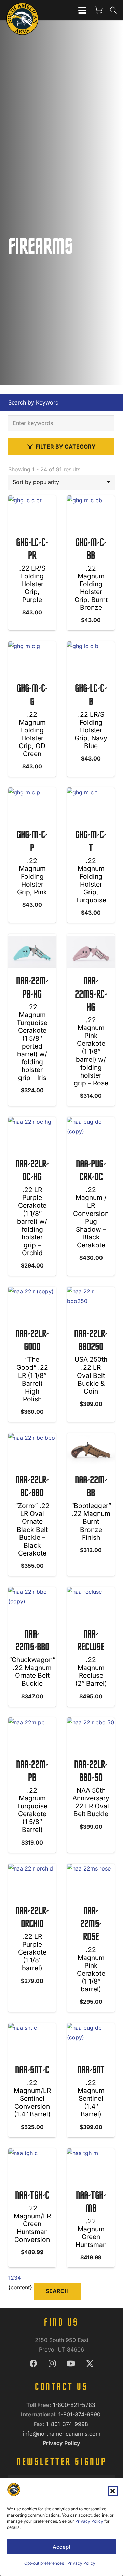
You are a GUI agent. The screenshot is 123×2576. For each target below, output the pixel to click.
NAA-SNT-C (32, 2071)
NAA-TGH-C (32, 2196)
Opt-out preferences (44, 2563)
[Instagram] (52, 2364)
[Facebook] (33, 2364)
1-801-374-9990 (80, 2414)
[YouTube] (71, 2364)
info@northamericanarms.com (62, 2434)
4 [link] (19, 2278)
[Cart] (98, 10)
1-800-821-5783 (75, 2405)
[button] (113, 2491)
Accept (61, 2547)
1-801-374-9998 (68, 2424)
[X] (90, 2364)
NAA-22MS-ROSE (91, 1925)
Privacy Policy (89, 2521)
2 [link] (12, 2278)
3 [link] (16, 2278)
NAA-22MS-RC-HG (91, 995)
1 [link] (9, 2278)
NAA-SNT (91, 2071)
